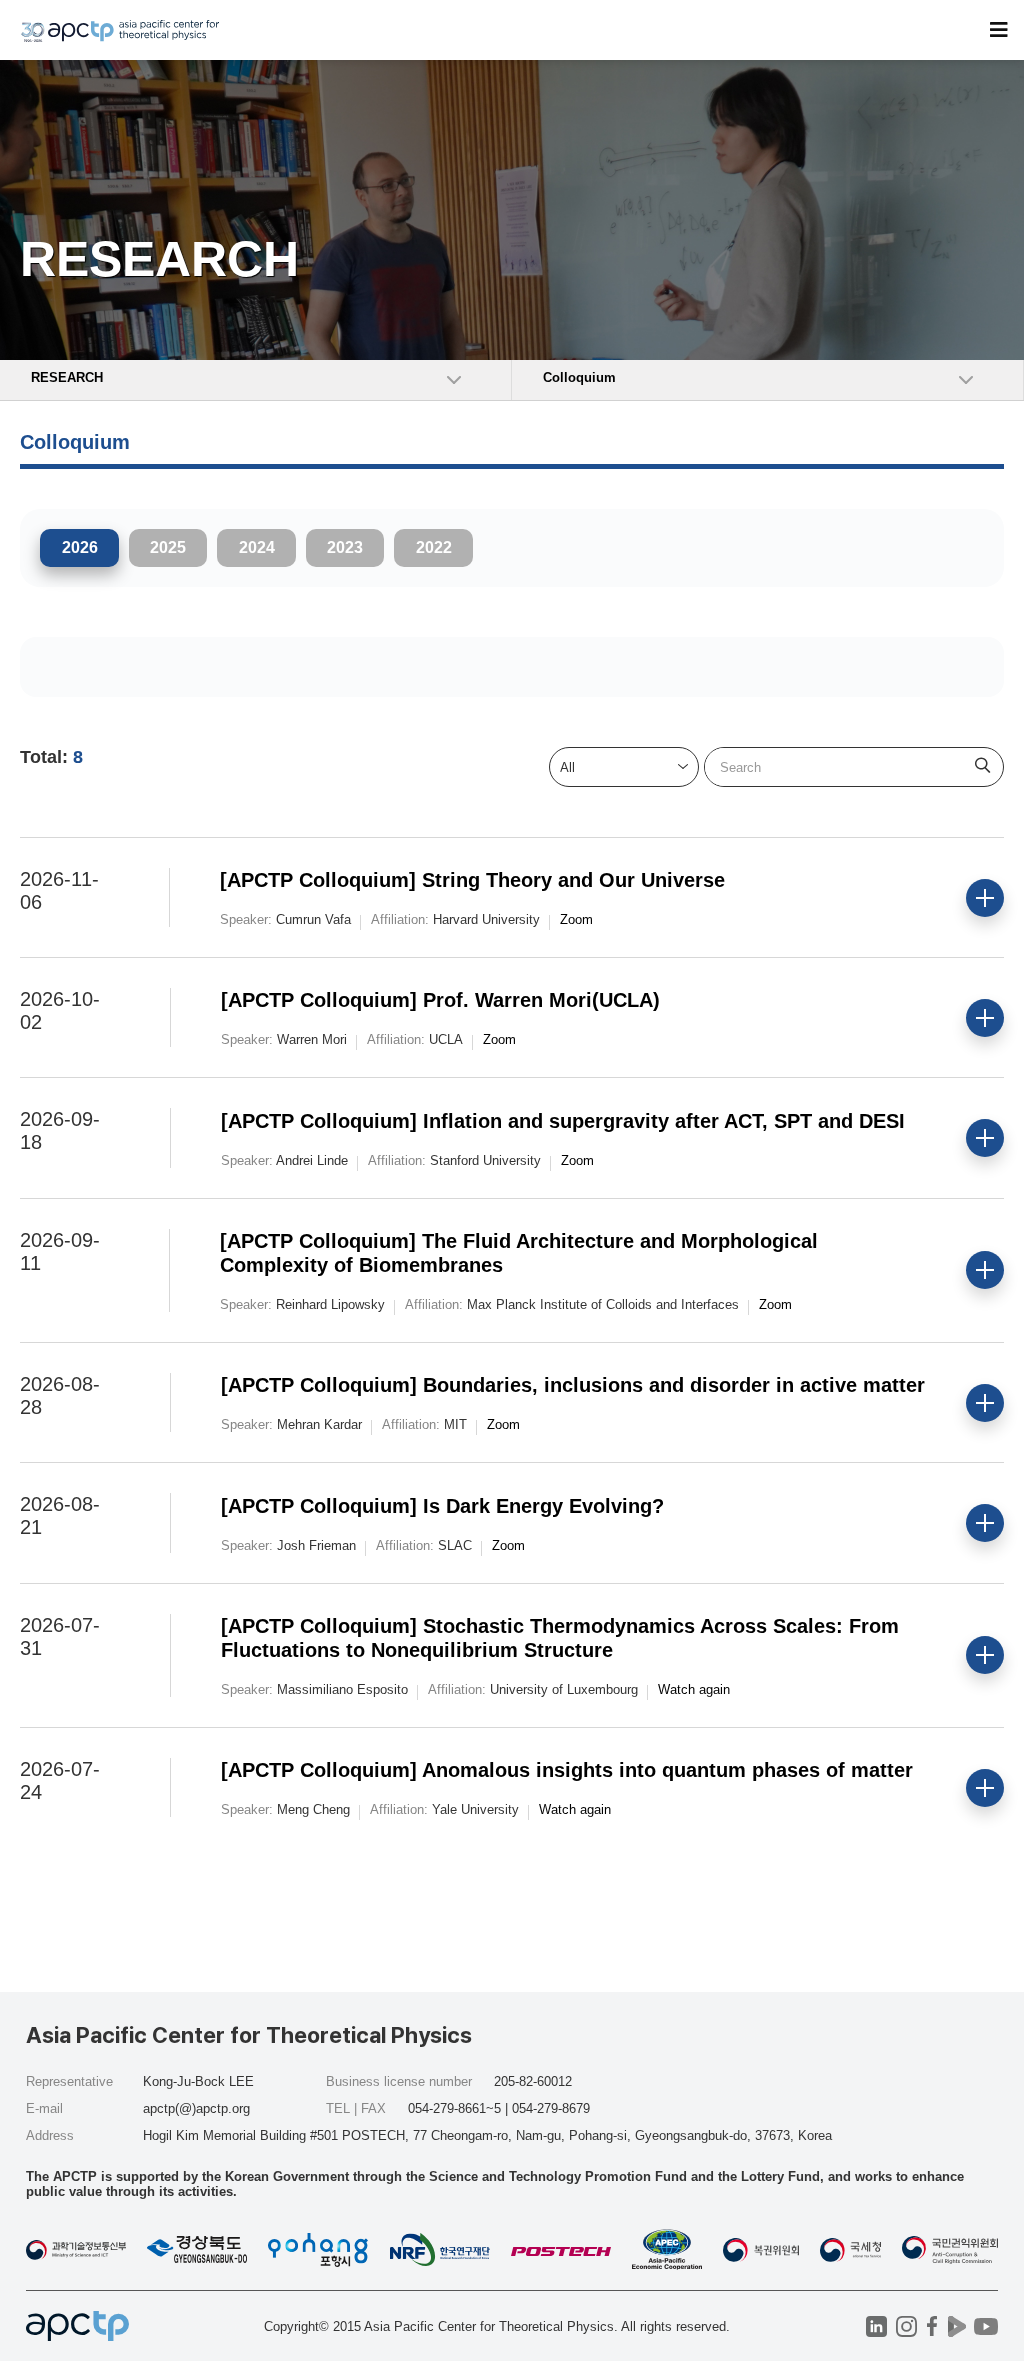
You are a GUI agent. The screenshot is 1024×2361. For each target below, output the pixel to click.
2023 (345, 547)
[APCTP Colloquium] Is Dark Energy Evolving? (442, 1506)
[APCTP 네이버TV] (956, 2326)
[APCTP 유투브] (985, 2326)
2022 (434, 547)
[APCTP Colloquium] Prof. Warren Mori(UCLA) (440, 1000)
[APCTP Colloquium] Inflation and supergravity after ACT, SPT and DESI (563, 1121)
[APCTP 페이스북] (931, 2326)
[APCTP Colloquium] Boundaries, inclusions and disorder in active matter (573, 1385)
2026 (80, 547)
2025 (168, 547)
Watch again (694, 1689)
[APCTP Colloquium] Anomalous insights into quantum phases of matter (567, 1770)
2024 (257, 547)
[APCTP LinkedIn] (876, 2326)
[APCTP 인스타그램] (906, 2326)
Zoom (576, 919)
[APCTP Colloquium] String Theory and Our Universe (472, 880)
